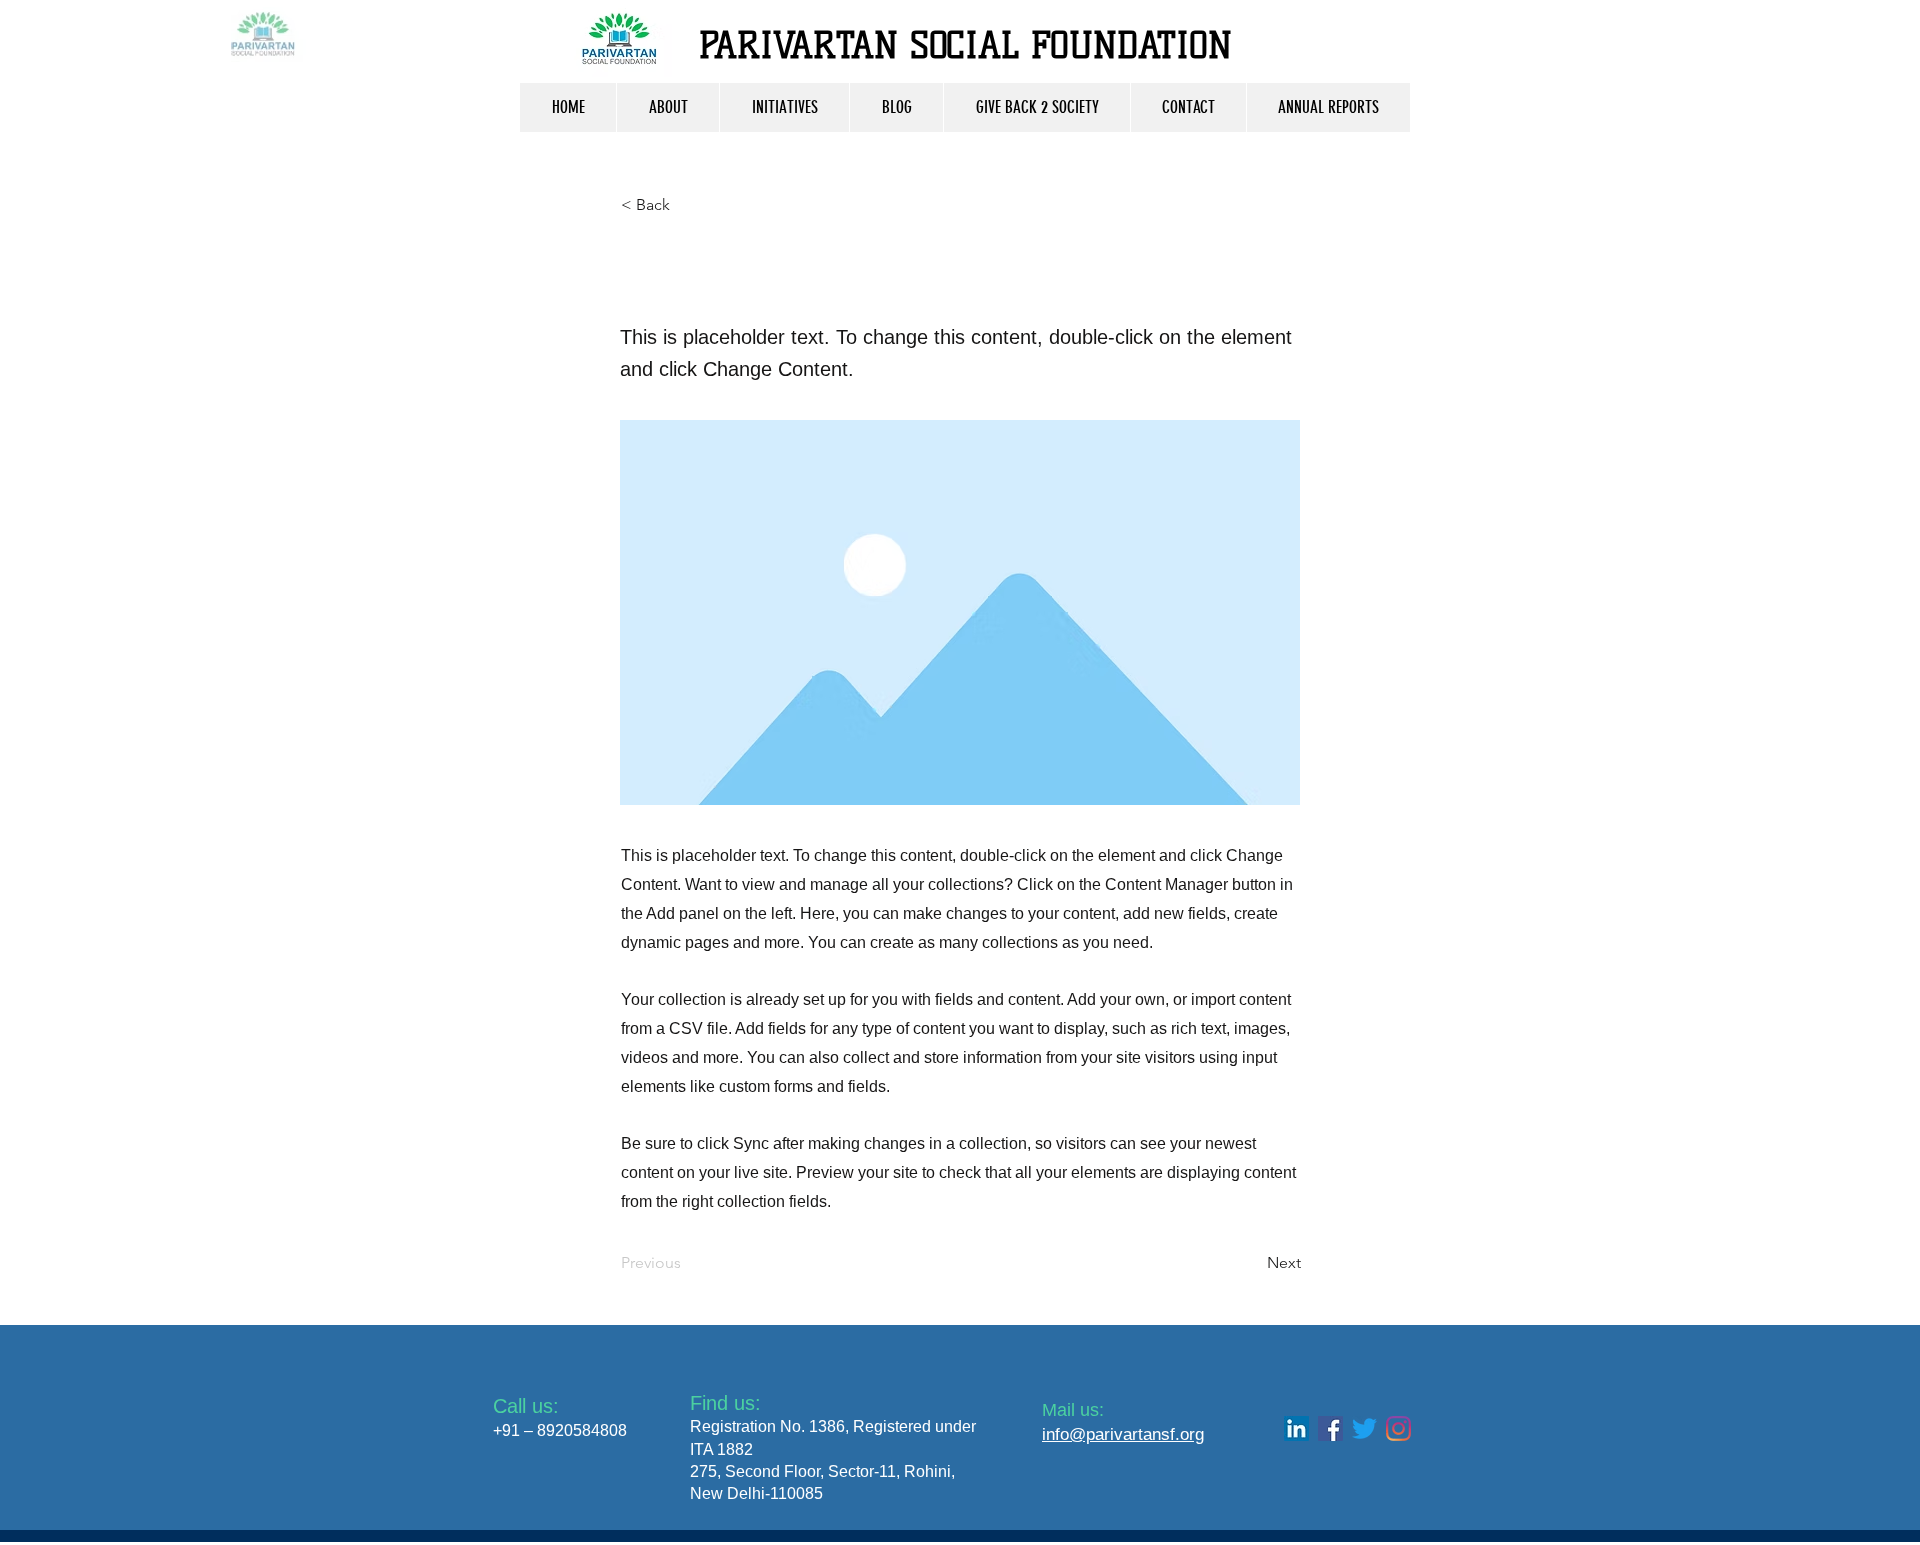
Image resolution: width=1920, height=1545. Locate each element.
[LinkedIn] (1296, 1428)
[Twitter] (1364, 1428)
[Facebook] (1330, 1428)
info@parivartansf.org (1123, 1434)
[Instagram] (1398, 1428)
